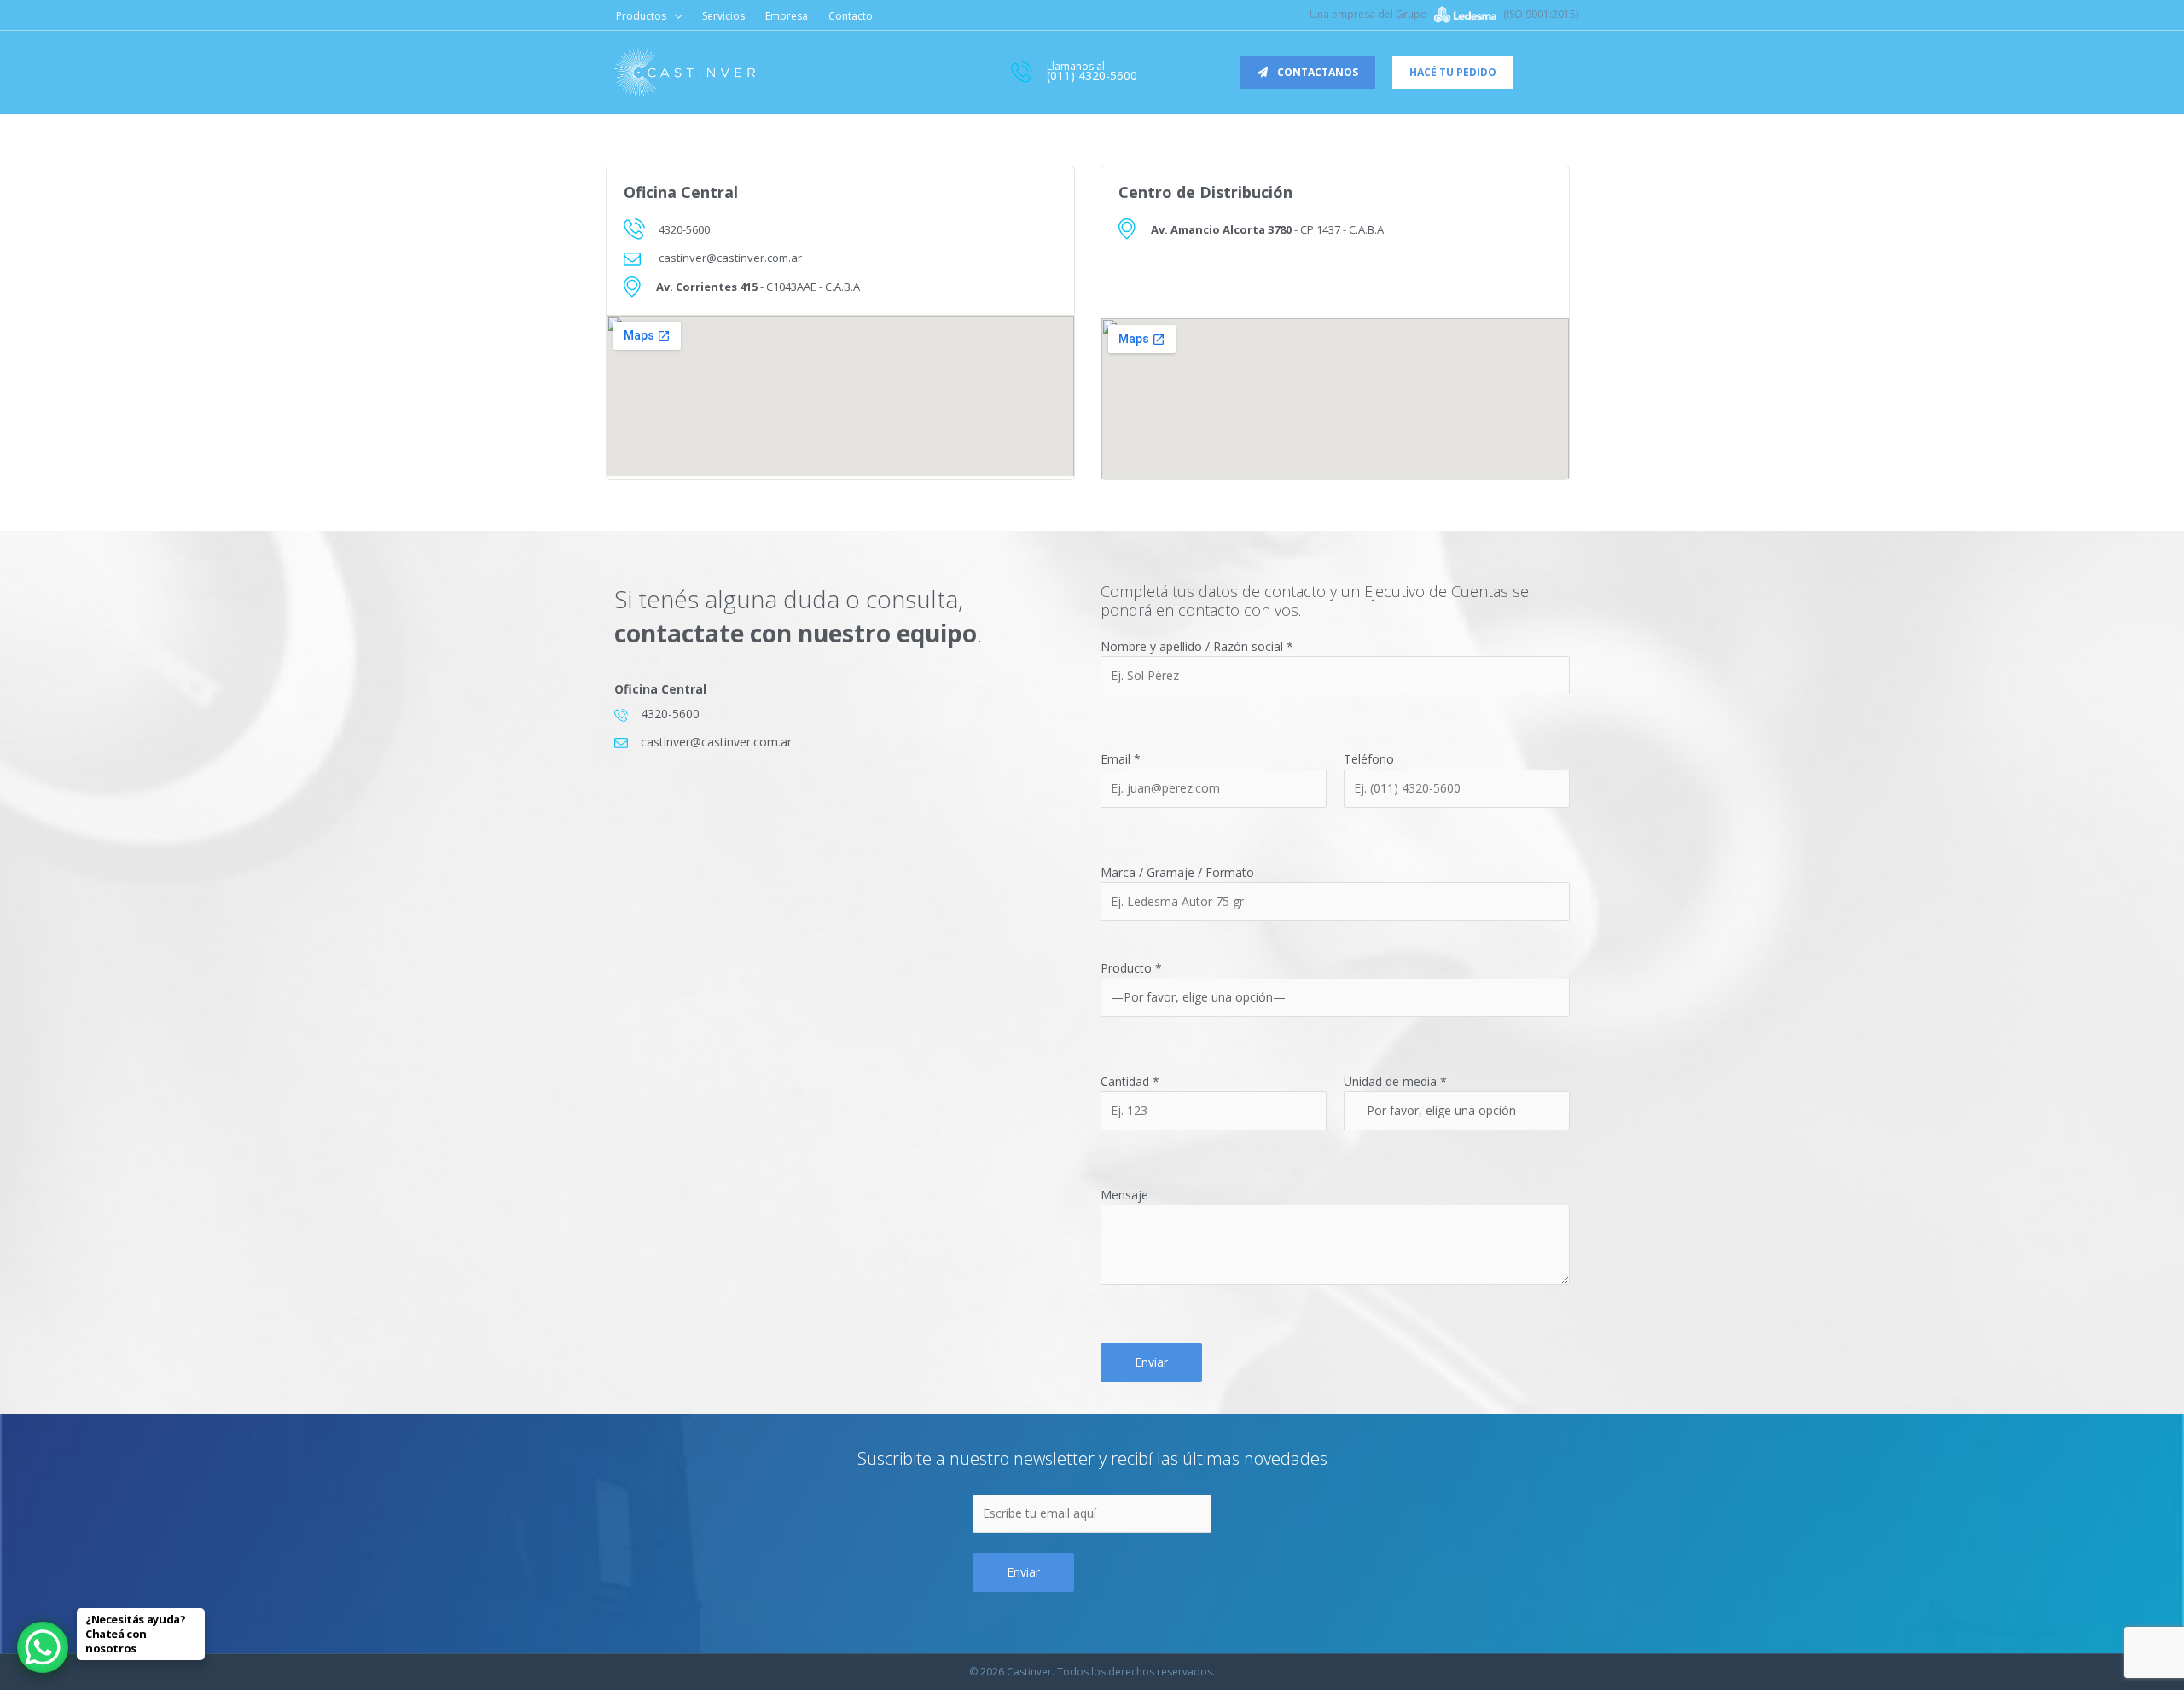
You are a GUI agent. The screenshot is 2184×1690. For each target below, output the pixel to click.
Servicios (723, 16)
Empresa (787, 16)
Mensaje (1124, 1195)
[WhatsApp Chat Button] (43, 1647)
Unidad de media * (1395, 1081)
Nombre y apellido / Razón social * (1197, 646)
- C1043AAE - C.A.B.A (758, 287)
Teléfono (1369, 759)
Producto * (1131, 968)
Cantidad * (1130, 1081)
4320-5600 (684, 229)
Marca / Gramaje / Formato (1177, 872)
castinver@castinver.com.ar (730, 258)
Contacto (851, 16)
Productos (641, 16)
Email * (1121, 759)
